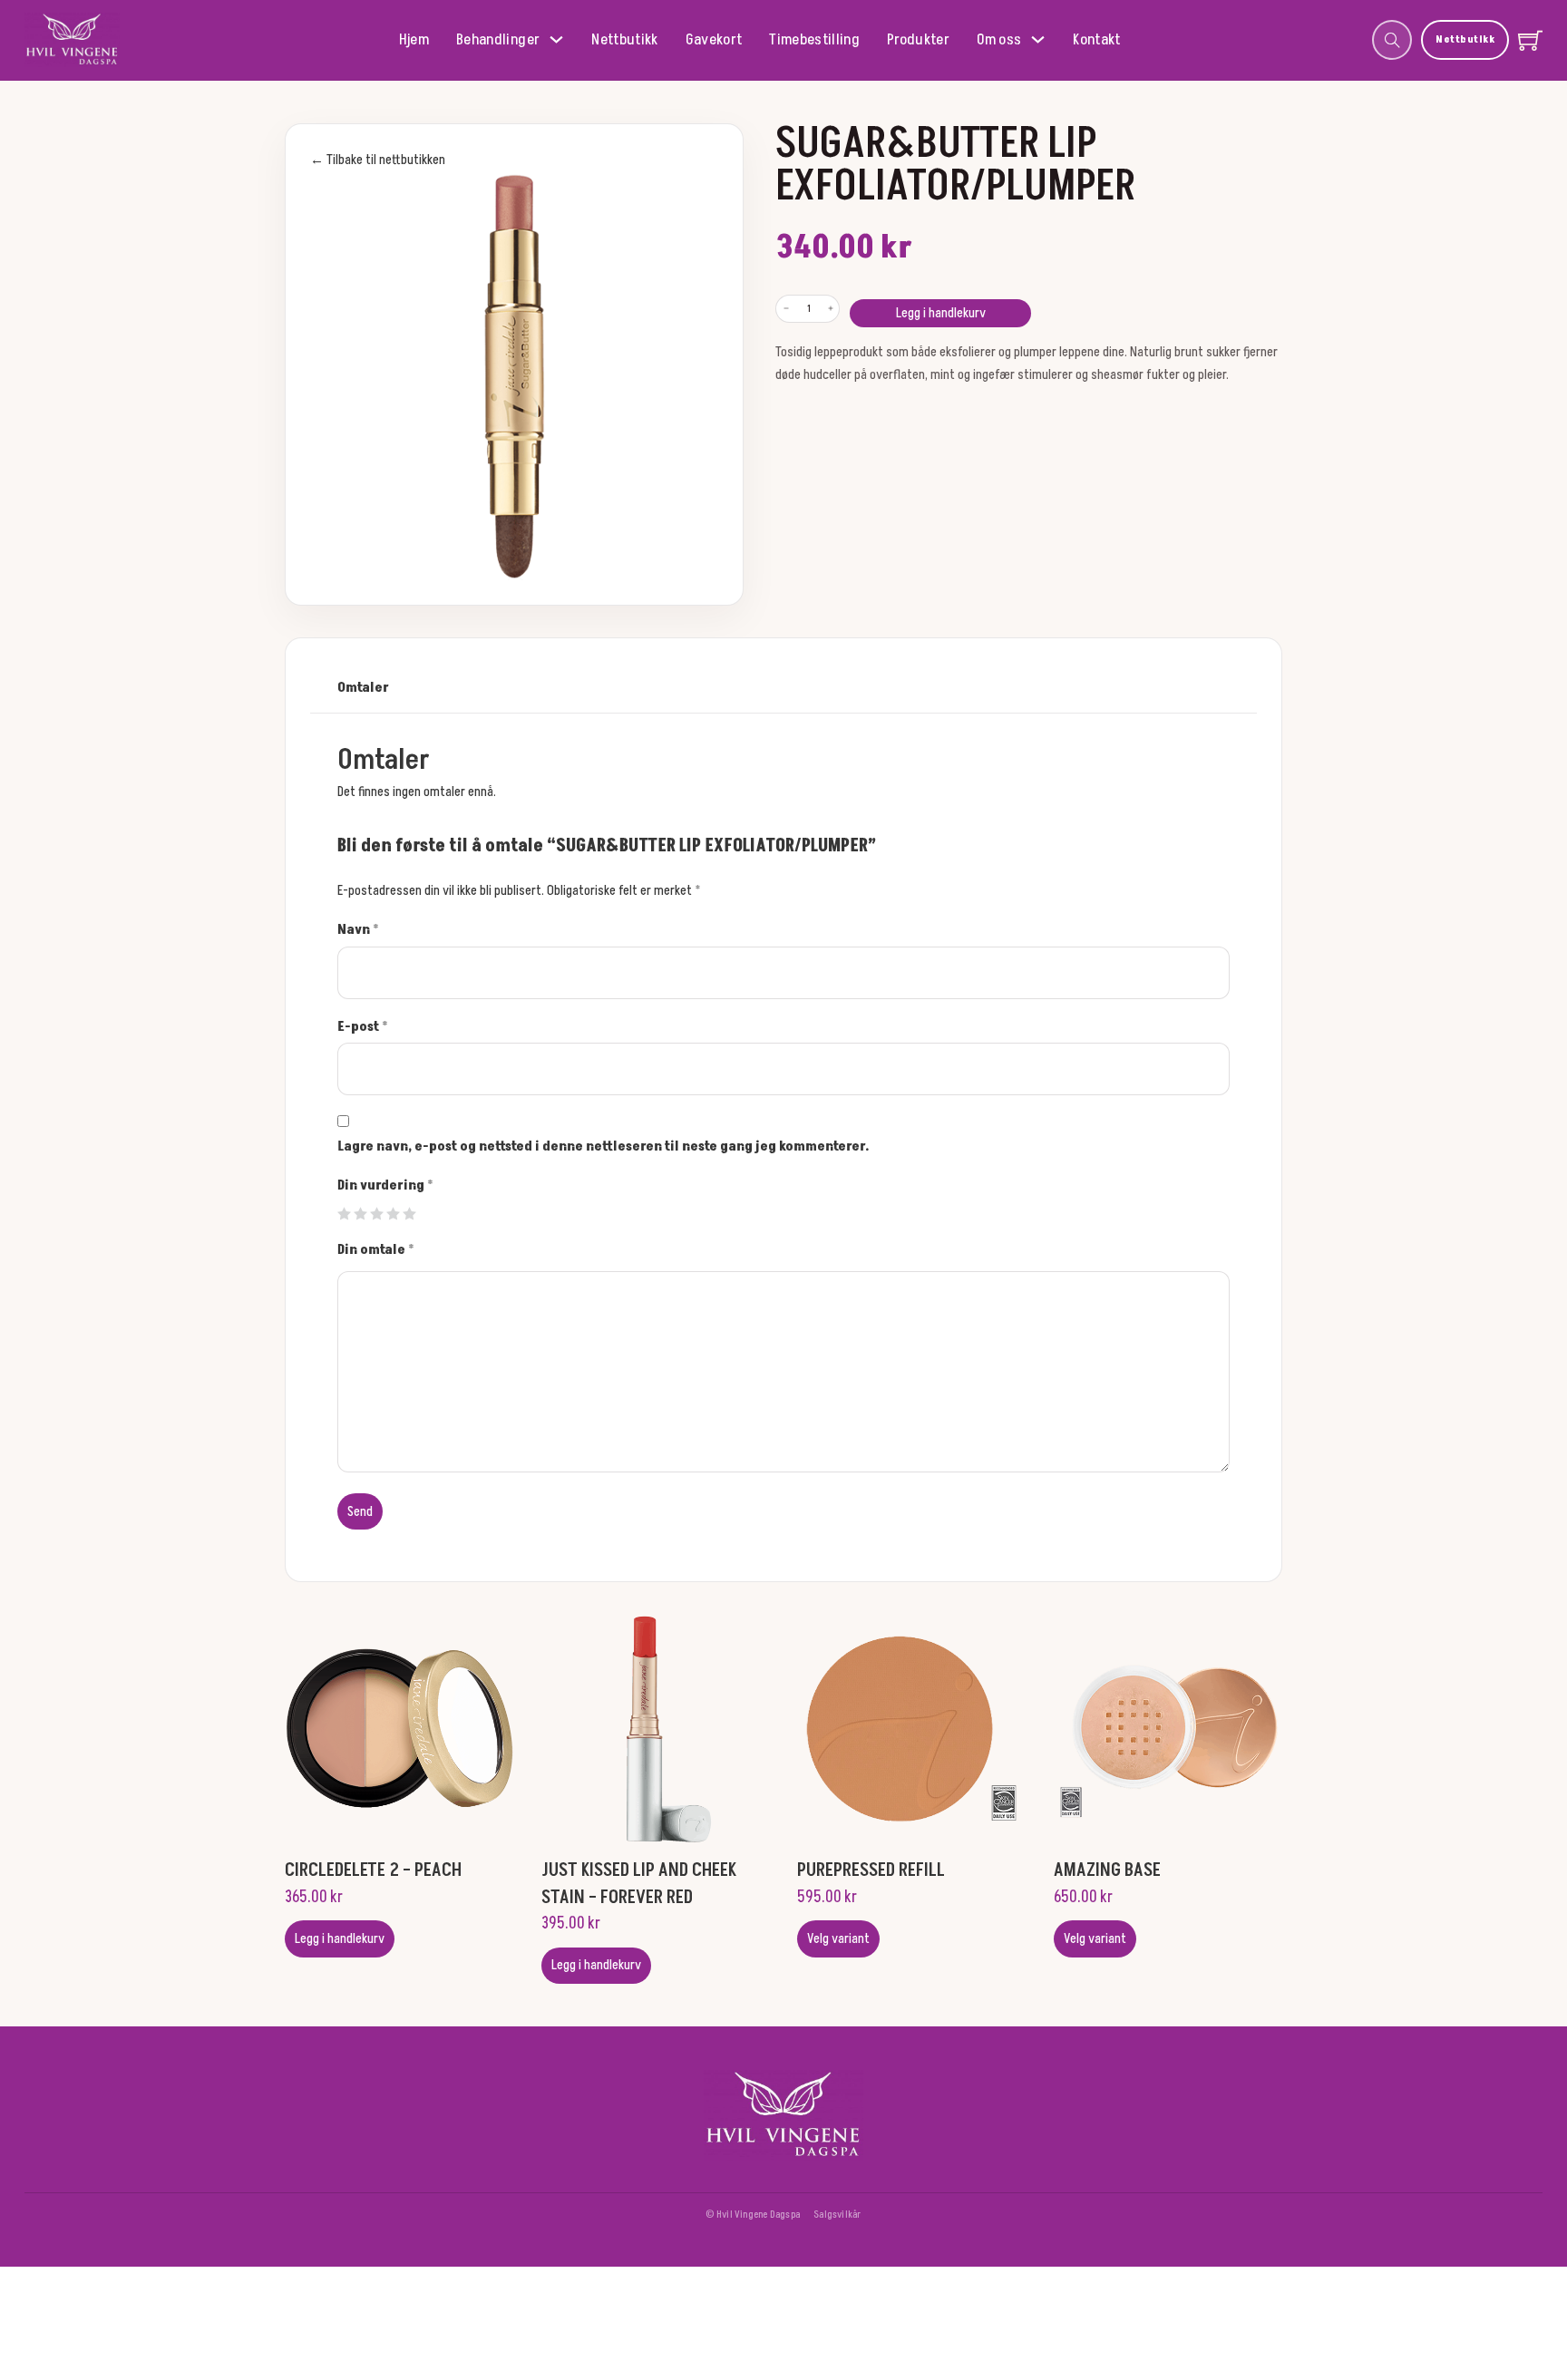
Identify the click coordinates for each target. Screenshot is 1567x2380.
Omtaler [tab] (363, 688)
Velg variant (838, 1939)
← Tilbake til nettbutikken (378, 160)
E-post (363, 1027)
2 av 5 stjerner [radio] (360, 1214)
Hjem (414, 40)
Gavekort (714, 40)
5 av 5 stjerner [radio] (409, 1214)
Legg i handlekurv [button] (340, 1939)
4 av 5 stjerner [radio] (393, 1214)
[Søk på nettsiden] (1392, 40)
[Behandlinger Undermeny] (556, 39)
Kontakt (1096, 40)
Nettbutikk (624, 40)
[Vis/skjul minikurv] (1530, 40)
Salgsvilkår (837, 2215)
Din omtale (376, 1250)
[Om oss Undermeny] (1038, 39)
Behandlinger (498, 40)
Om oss (999, 40)
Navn (358, 930)
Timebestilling (814, 40)
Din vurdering (385, 1185)
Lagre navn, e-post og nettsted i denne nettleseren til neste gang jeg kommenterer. (603, 1146)
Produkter (918, 40)
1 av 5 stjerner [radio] (344, 1214)
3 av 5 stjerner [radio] (377, 1214)
